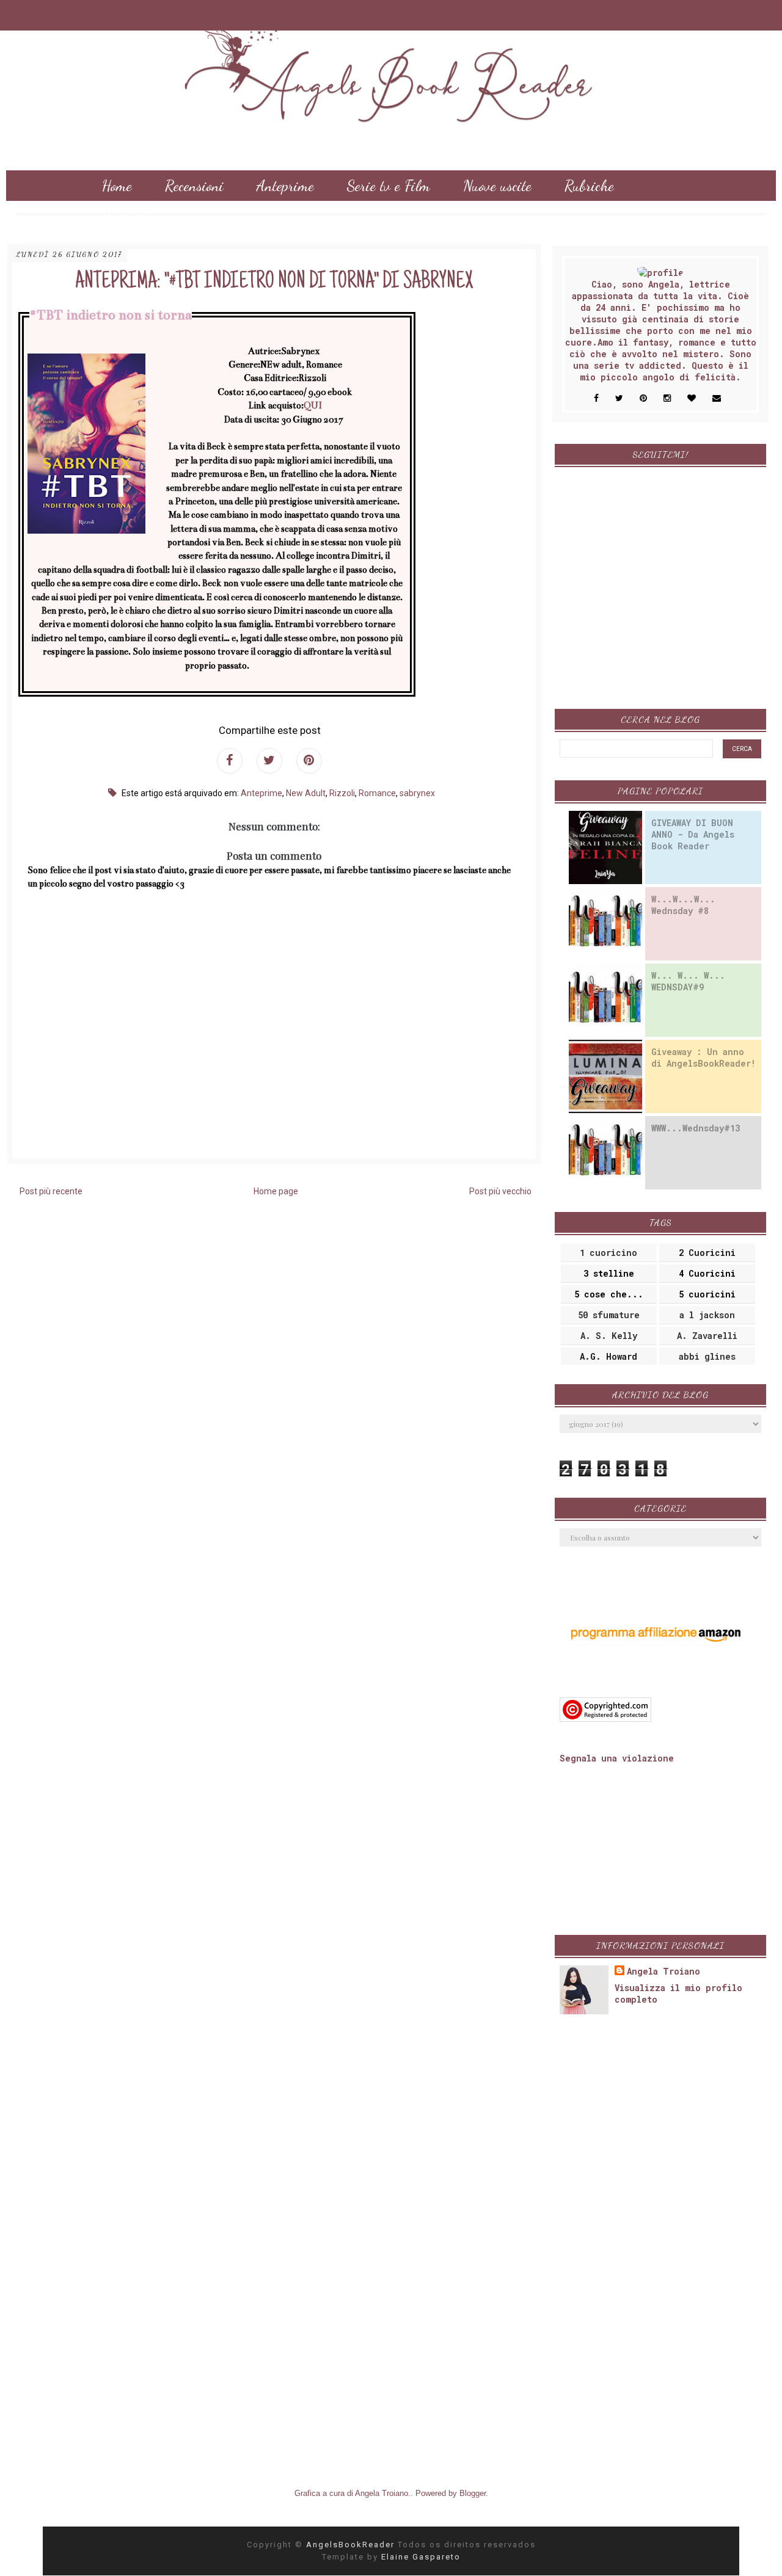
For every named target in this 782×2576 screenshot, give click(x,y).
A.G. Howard (608, 1356)
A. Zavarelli (707, 1336)
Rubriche (589, 186)
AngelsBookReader (352, 2545)
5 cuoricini (707, 1294)
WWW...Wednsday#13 (696, 1128)
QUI (313, 405)
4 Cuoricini (707, 1273)
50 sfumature (609, 1315)
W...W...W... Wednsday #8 (683, 905)
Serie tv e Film (389, 186)
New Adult (306, 793)
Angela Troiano (663, 1971)
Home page (276, 1191)
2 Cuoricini (707, 1253)
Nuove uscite (497, 186)
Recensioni (194, 186)
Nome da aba (86, 12)
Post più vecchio (500, 1191)
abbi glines (707, 1356)
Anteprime (285, 186)
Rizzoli (342, 793)
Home (117, 186)
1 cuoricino (608, 1253)
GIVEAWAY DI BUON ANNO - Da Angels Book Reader (693, 834)
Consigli (125, 216)
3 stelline (609, 1273)
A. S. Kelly (609, 1336)
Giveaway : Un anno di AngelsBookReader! (703, 1058)
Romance (377, 793)
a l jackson (707, 1315)
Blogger (473, 2493)
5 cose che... (609, 1294)
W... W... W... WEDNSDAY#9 (688, 981)
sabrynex (417, 793)
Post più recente (51, 1191)
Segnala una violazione (617, 1758)
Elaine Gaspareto (421, 2557)
